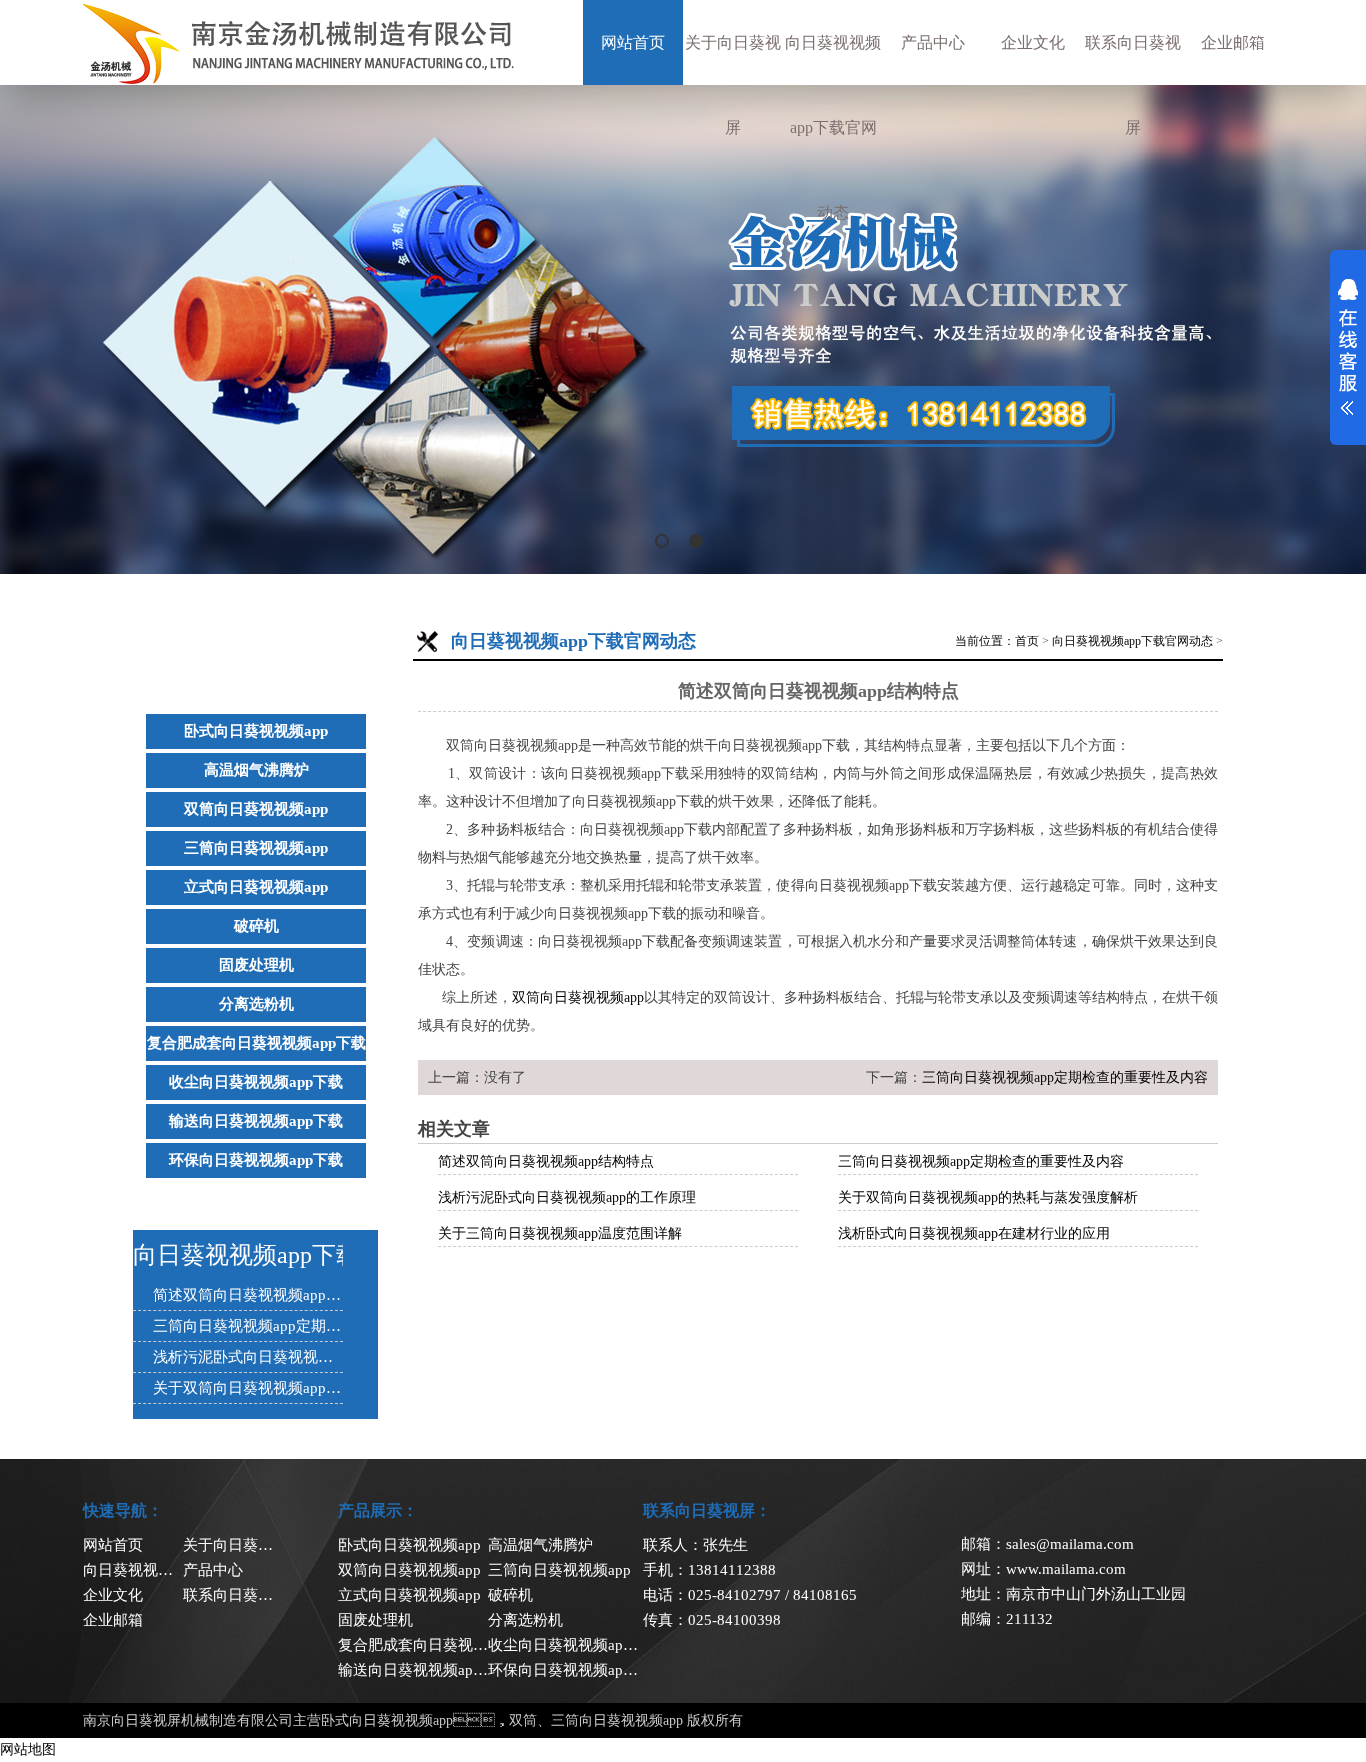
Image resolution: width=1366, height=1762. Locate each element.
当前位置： (985, 641)
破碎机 (256, 926)
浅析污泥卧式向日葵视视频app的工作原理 (567, 1197)
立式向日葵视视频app (256, 887)
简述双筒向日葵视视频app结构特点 (546, 1161)
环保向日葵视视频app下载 (256, 1160)
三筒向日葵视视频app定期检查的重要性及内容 (1065, 1077)
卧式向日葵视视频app (256, 731)
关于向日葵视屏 (733, 85)
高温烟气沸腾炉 (256, 770)
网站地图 (28, 1749)
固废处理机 (256, 965)
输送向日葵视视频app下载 (256, 1121)
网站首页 (633, 42)
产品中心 (933, 42)
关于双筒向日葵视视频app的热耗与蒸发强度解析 (988, 1197)
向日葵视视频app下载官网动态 (833, 127)
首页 (1027, 641)
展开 (1348, 347)
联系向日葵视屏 (1133, 85)
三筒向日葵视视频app (256, 848)
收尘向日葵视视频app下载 (256, 1082)
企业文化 (1033, 42)
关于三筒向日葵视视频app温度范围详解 (560, 1233)
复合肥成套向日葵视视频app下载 (256, 1043)
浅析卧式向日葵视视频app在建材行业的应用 (974, 1233)
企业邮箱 (1233, 42)
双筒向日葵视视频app (256, 809)
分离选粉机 (256, 1004)
